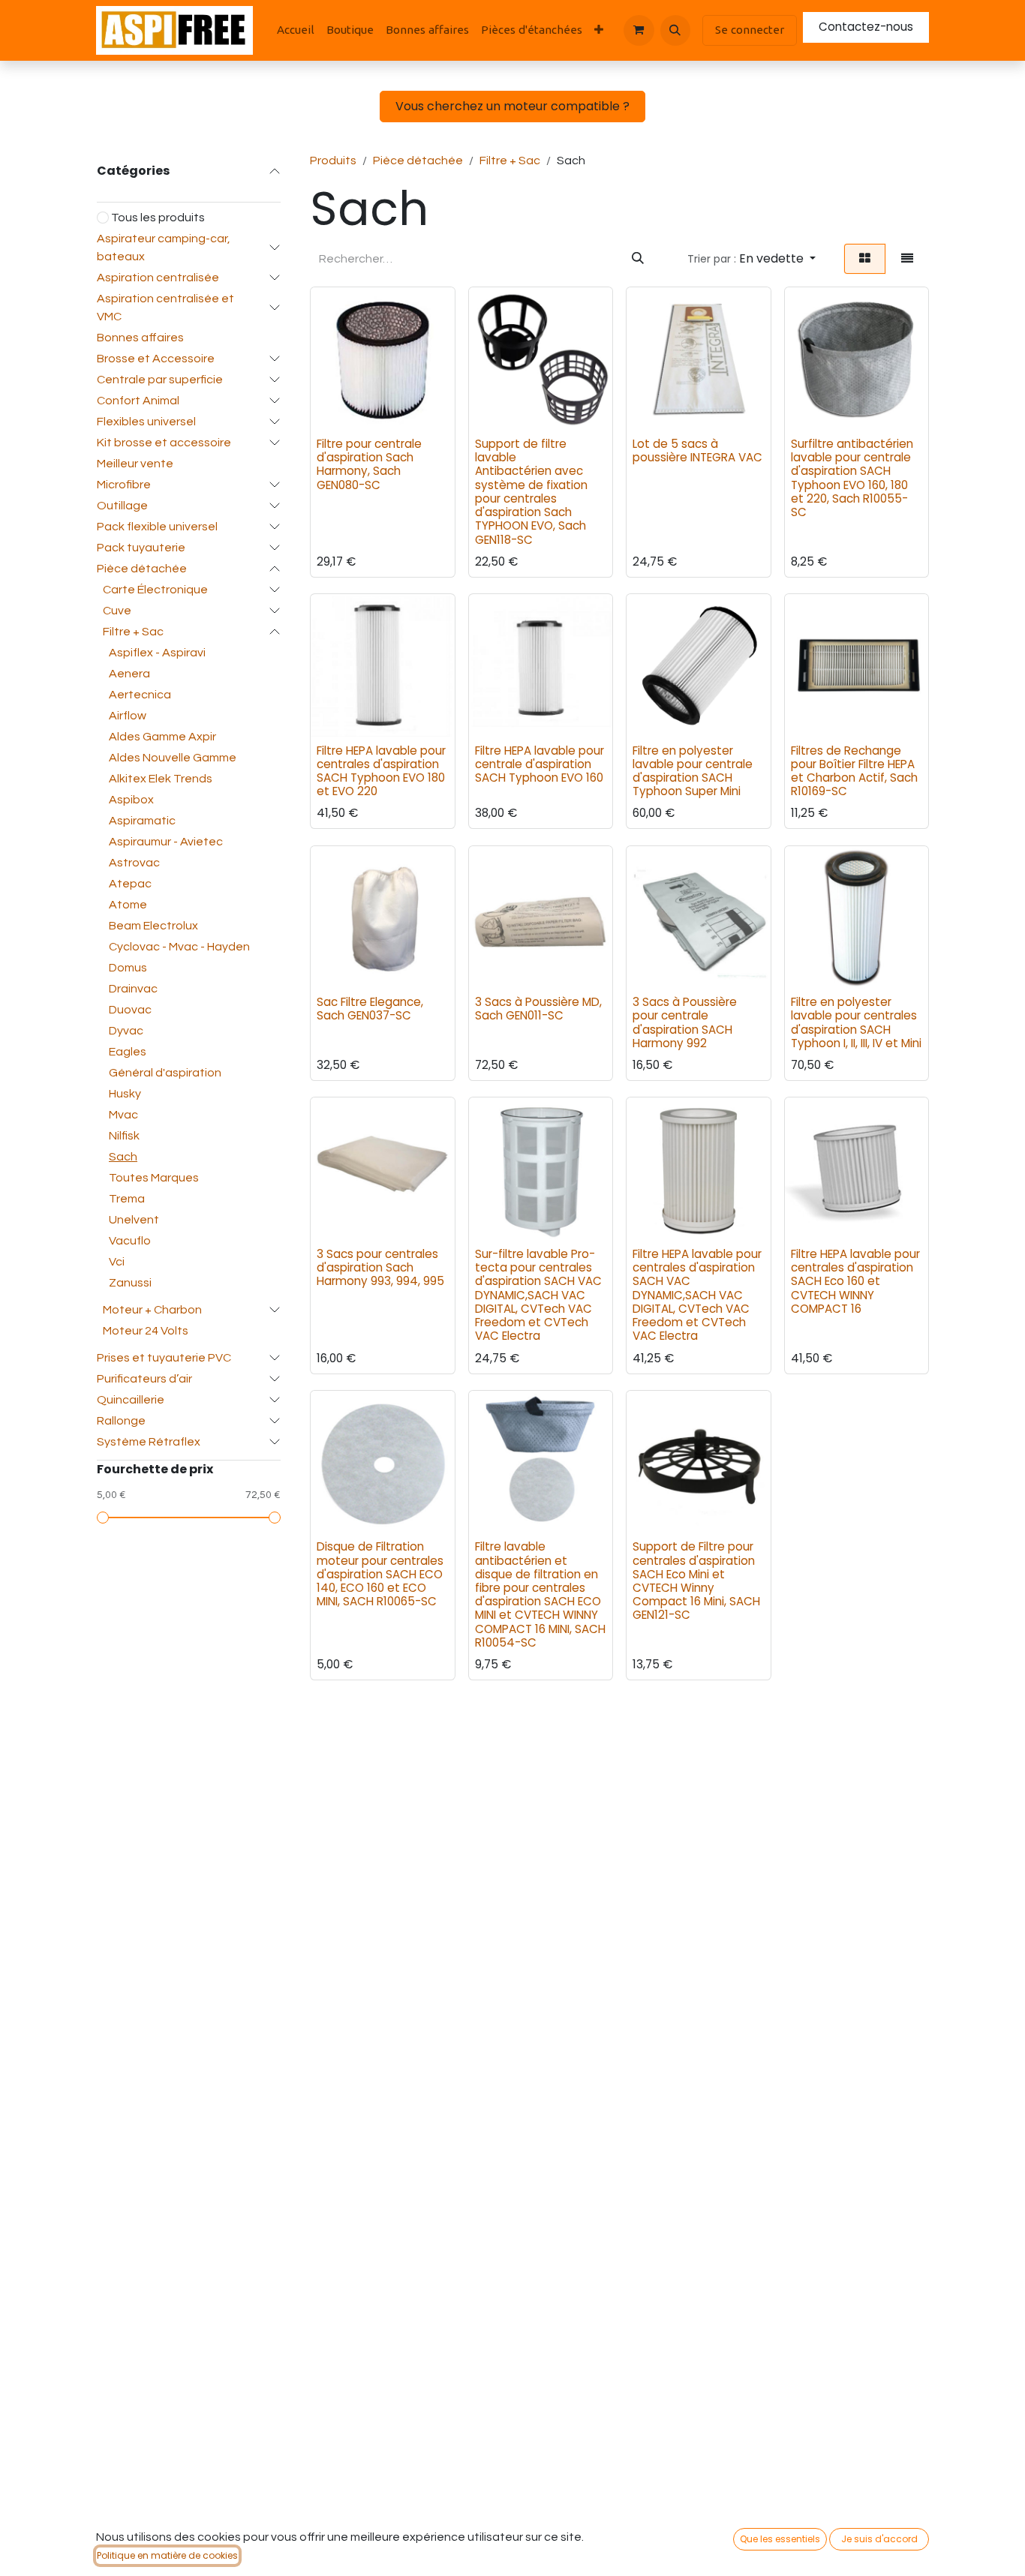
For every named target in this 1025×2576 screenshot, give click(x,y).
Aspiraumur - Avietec (166, 842)
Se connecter (750, 30)
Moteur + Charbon (152, 1310)
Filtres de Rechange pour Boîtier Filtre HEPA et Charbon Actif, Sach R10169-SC (854, 771)
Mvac (123, 1115)
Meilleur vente (135, 464)
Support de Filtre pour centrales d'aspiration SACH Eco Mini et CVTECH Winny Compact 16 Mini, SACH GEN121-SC (696, 1581)
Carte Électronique (155, 590)
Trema (127, 1199)
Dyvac (126, 1031)
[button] (675, 30)
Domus (128, 968)
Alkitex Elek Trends (161, 779)
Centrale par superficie (160, 380)
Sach (123, 1157)
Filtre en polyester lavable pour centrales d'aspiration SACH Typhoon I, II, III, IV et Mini (856, 1022)
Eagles (128, 1052)
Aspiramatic (142, 821)
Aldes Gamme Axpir (162, 737)
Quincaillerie (131, 1400)
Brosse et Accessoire (156, 359)
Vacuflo (130, 1241)
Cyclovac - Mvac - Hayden (179, 947)
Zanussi (130, 1283)
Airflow (128, 716)
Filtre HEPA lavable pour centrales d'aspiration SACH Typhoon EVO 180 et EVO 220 (381, 771)
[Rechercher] (638, 259)
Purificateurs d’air (144, 1379)
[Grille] (865, 259)
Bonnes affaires (140, 338)
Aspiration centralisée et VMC (165, 308)
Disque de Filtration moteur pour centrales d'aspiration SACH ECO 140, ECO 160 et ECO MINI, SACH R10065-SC (380, 1574)
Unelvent (134, 1220)
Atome (128, 905)
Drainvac (133, 989)
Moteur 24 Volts (146, 1331)
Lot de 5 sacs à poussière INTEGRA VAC (697, 450)
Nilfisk (124, 1136)
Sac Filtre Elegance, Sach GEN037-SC (370, 1009)
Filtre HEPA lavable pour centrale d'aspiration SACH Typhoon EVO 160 (540, 764)
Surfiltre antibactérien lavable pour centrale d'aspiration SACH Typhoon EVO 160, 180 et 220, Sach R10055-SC (852, 478)
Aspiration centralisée (158, 278)
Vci (117, 1262)
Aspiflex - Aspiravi (157, 653)
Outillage (122, 506)
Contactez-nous (866, 27)
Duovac (130, 1010)
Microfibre (124, 485)
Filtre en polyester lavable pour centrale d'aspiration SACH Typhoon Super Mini (693, 771)
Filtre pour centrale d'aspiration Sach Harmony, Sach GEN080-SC (369, 464)
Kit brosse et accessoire (164, 443)
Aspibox (131, 800)
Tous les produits (158, 218)
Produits (333, 161)
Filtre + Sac (133, 632)
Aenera (129, 674)
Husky (125, 1094)
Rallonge (121, 1421)
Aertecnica (140, 695)
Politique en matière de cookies (167, 2555)
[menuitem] (296, 30)
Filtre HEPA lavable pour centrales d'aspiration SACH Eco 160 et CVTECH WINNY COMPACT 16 (855, 1281)
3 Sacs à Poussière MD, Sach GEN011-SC (538, 1009)
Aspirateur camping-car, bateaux (164, 248)
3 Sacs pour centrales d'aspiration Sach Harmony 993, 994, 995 (380, 1267)
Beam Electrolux (153, 926)
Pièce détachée (142, 569)
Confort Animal (138, 401)
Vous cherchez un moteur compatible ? (512, 106)
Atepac (130, 884)
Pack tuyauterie (141, 548)
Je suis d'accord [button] (879, 2539)
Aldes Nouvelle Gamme (173, 758)
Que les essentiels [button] (780, 2539)
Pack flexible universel (157, 527)
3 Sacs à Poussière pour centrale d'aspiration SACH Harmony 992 (685, 1022)
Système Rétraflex (149, 1442)
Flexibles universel (146, 422)
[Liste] (907, 259)
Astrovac (134, 863)
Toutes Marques (154, 1178)
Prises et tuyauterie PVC (164, 1358)
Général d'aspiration (165, 1073)
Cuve (117, 611)
